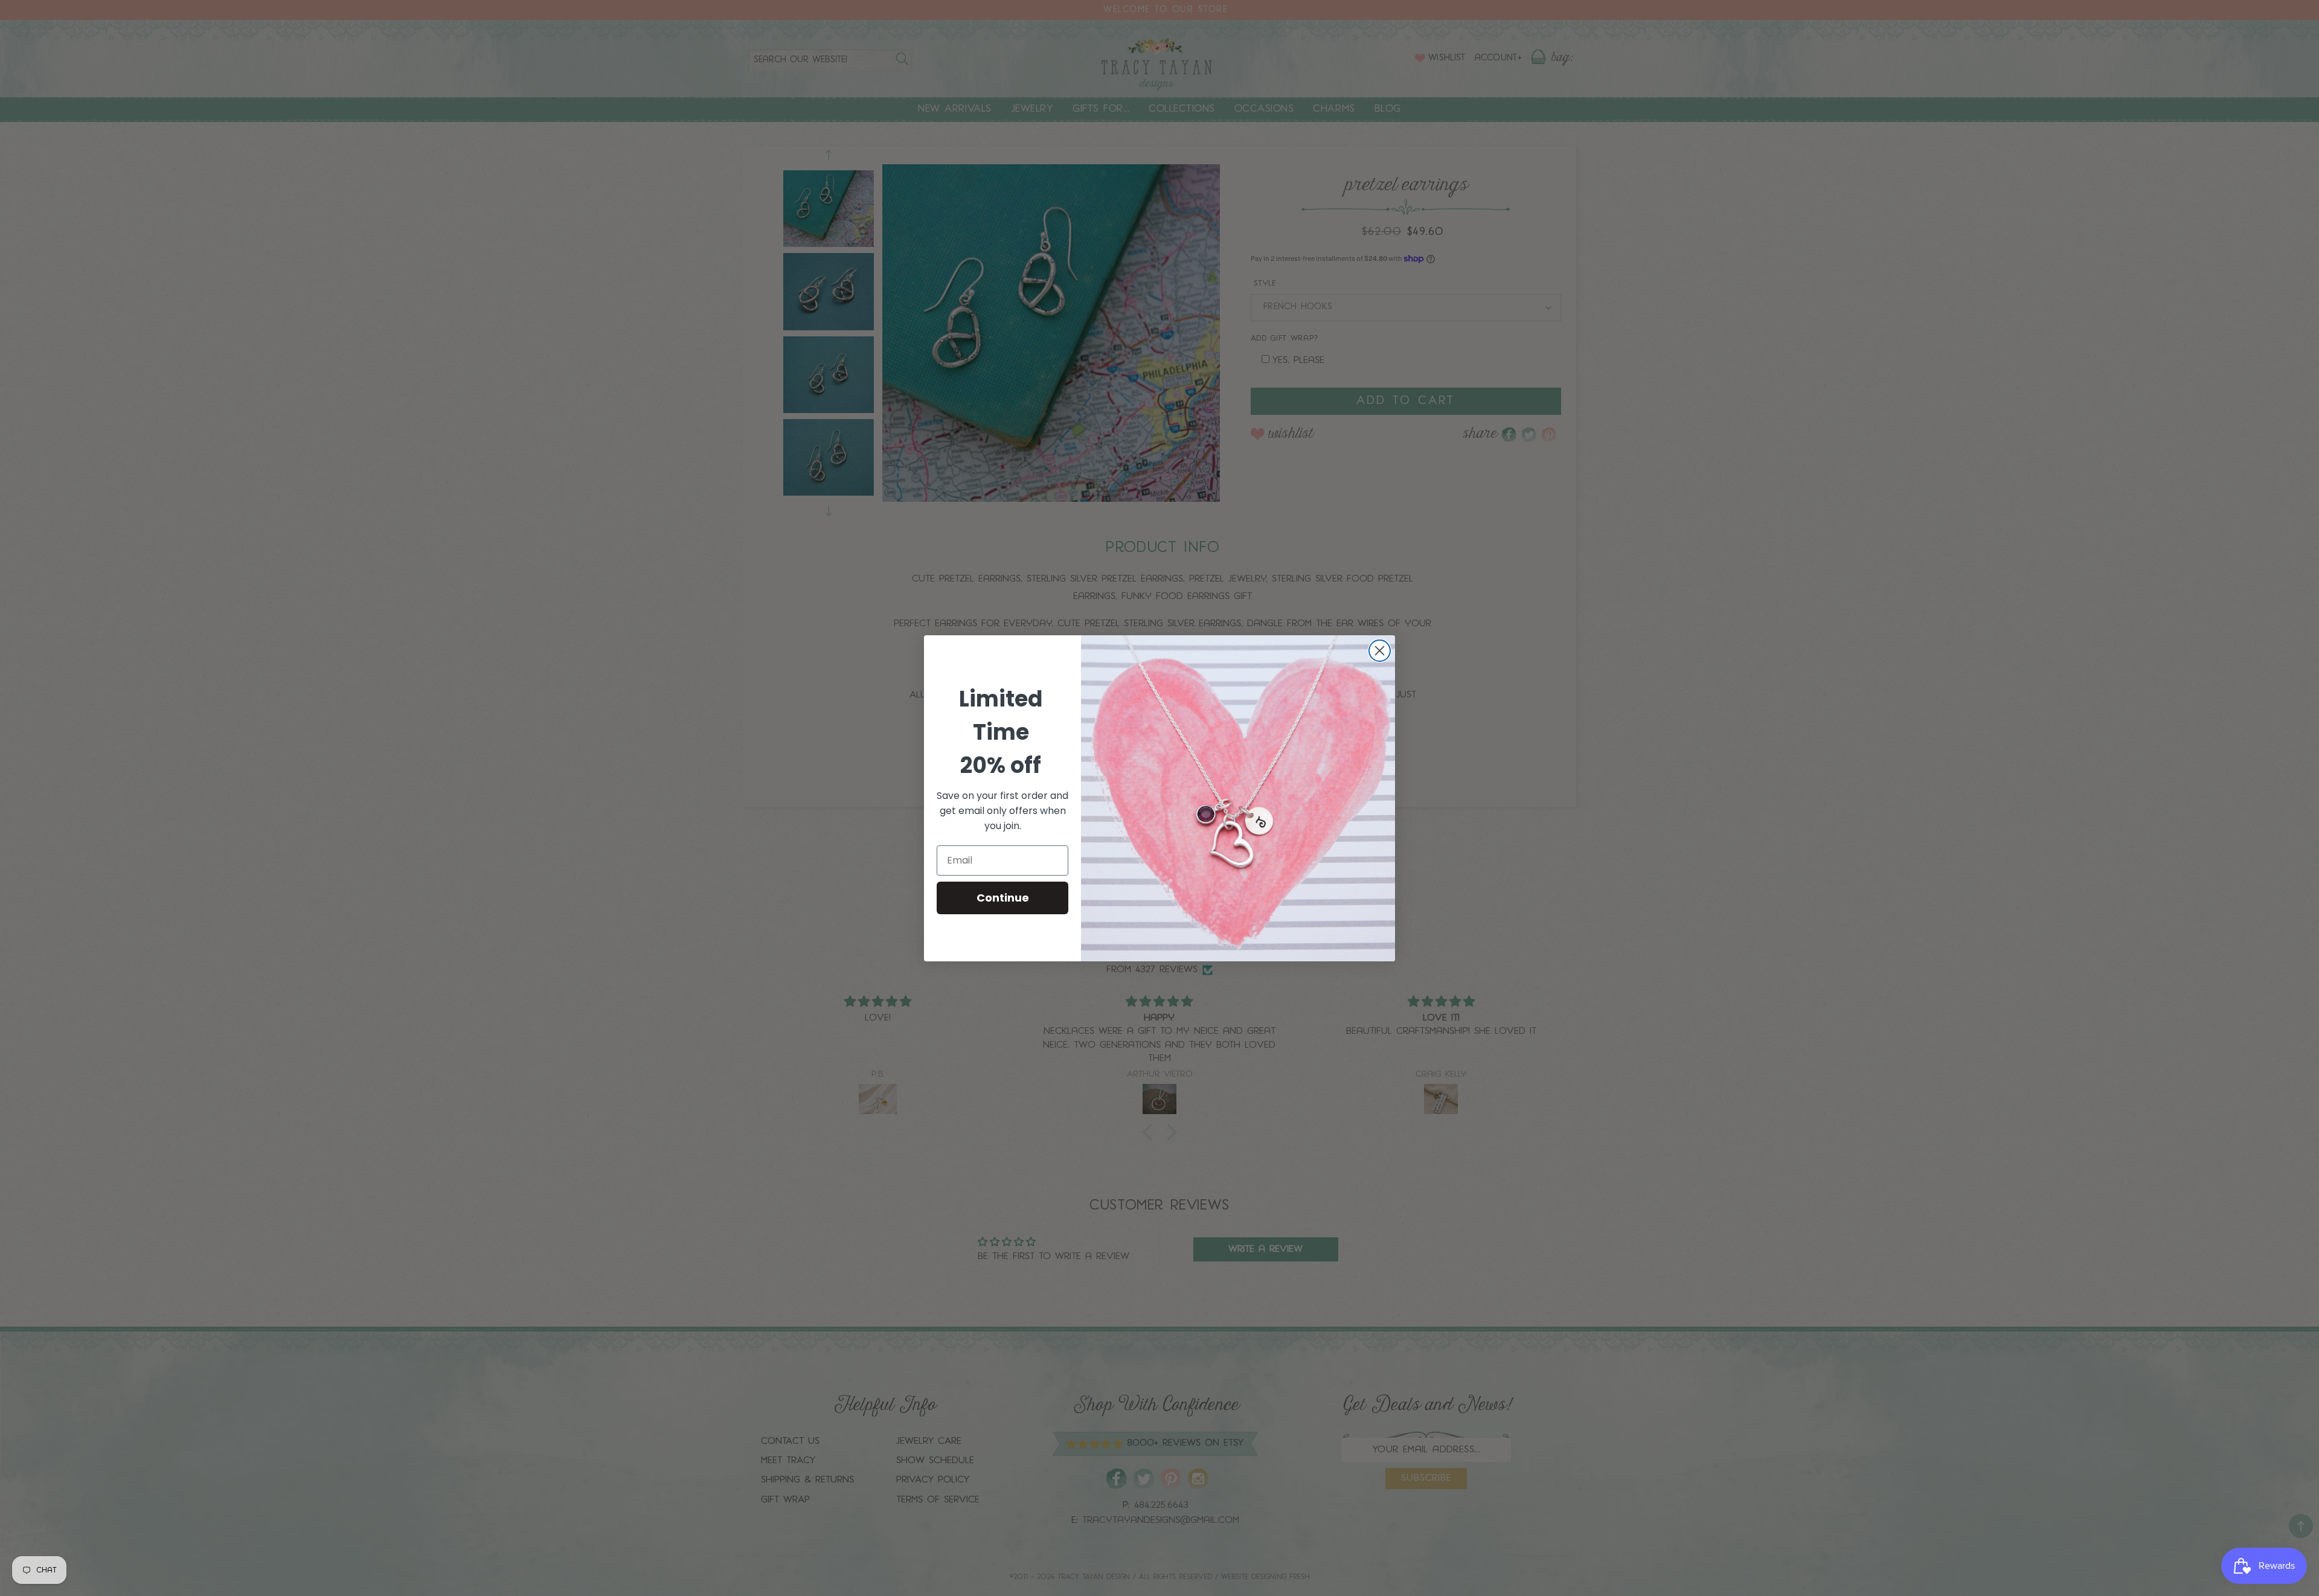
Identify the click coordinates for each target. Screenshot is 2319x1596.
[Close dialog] (1380, 651)
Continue (1003, 898)
